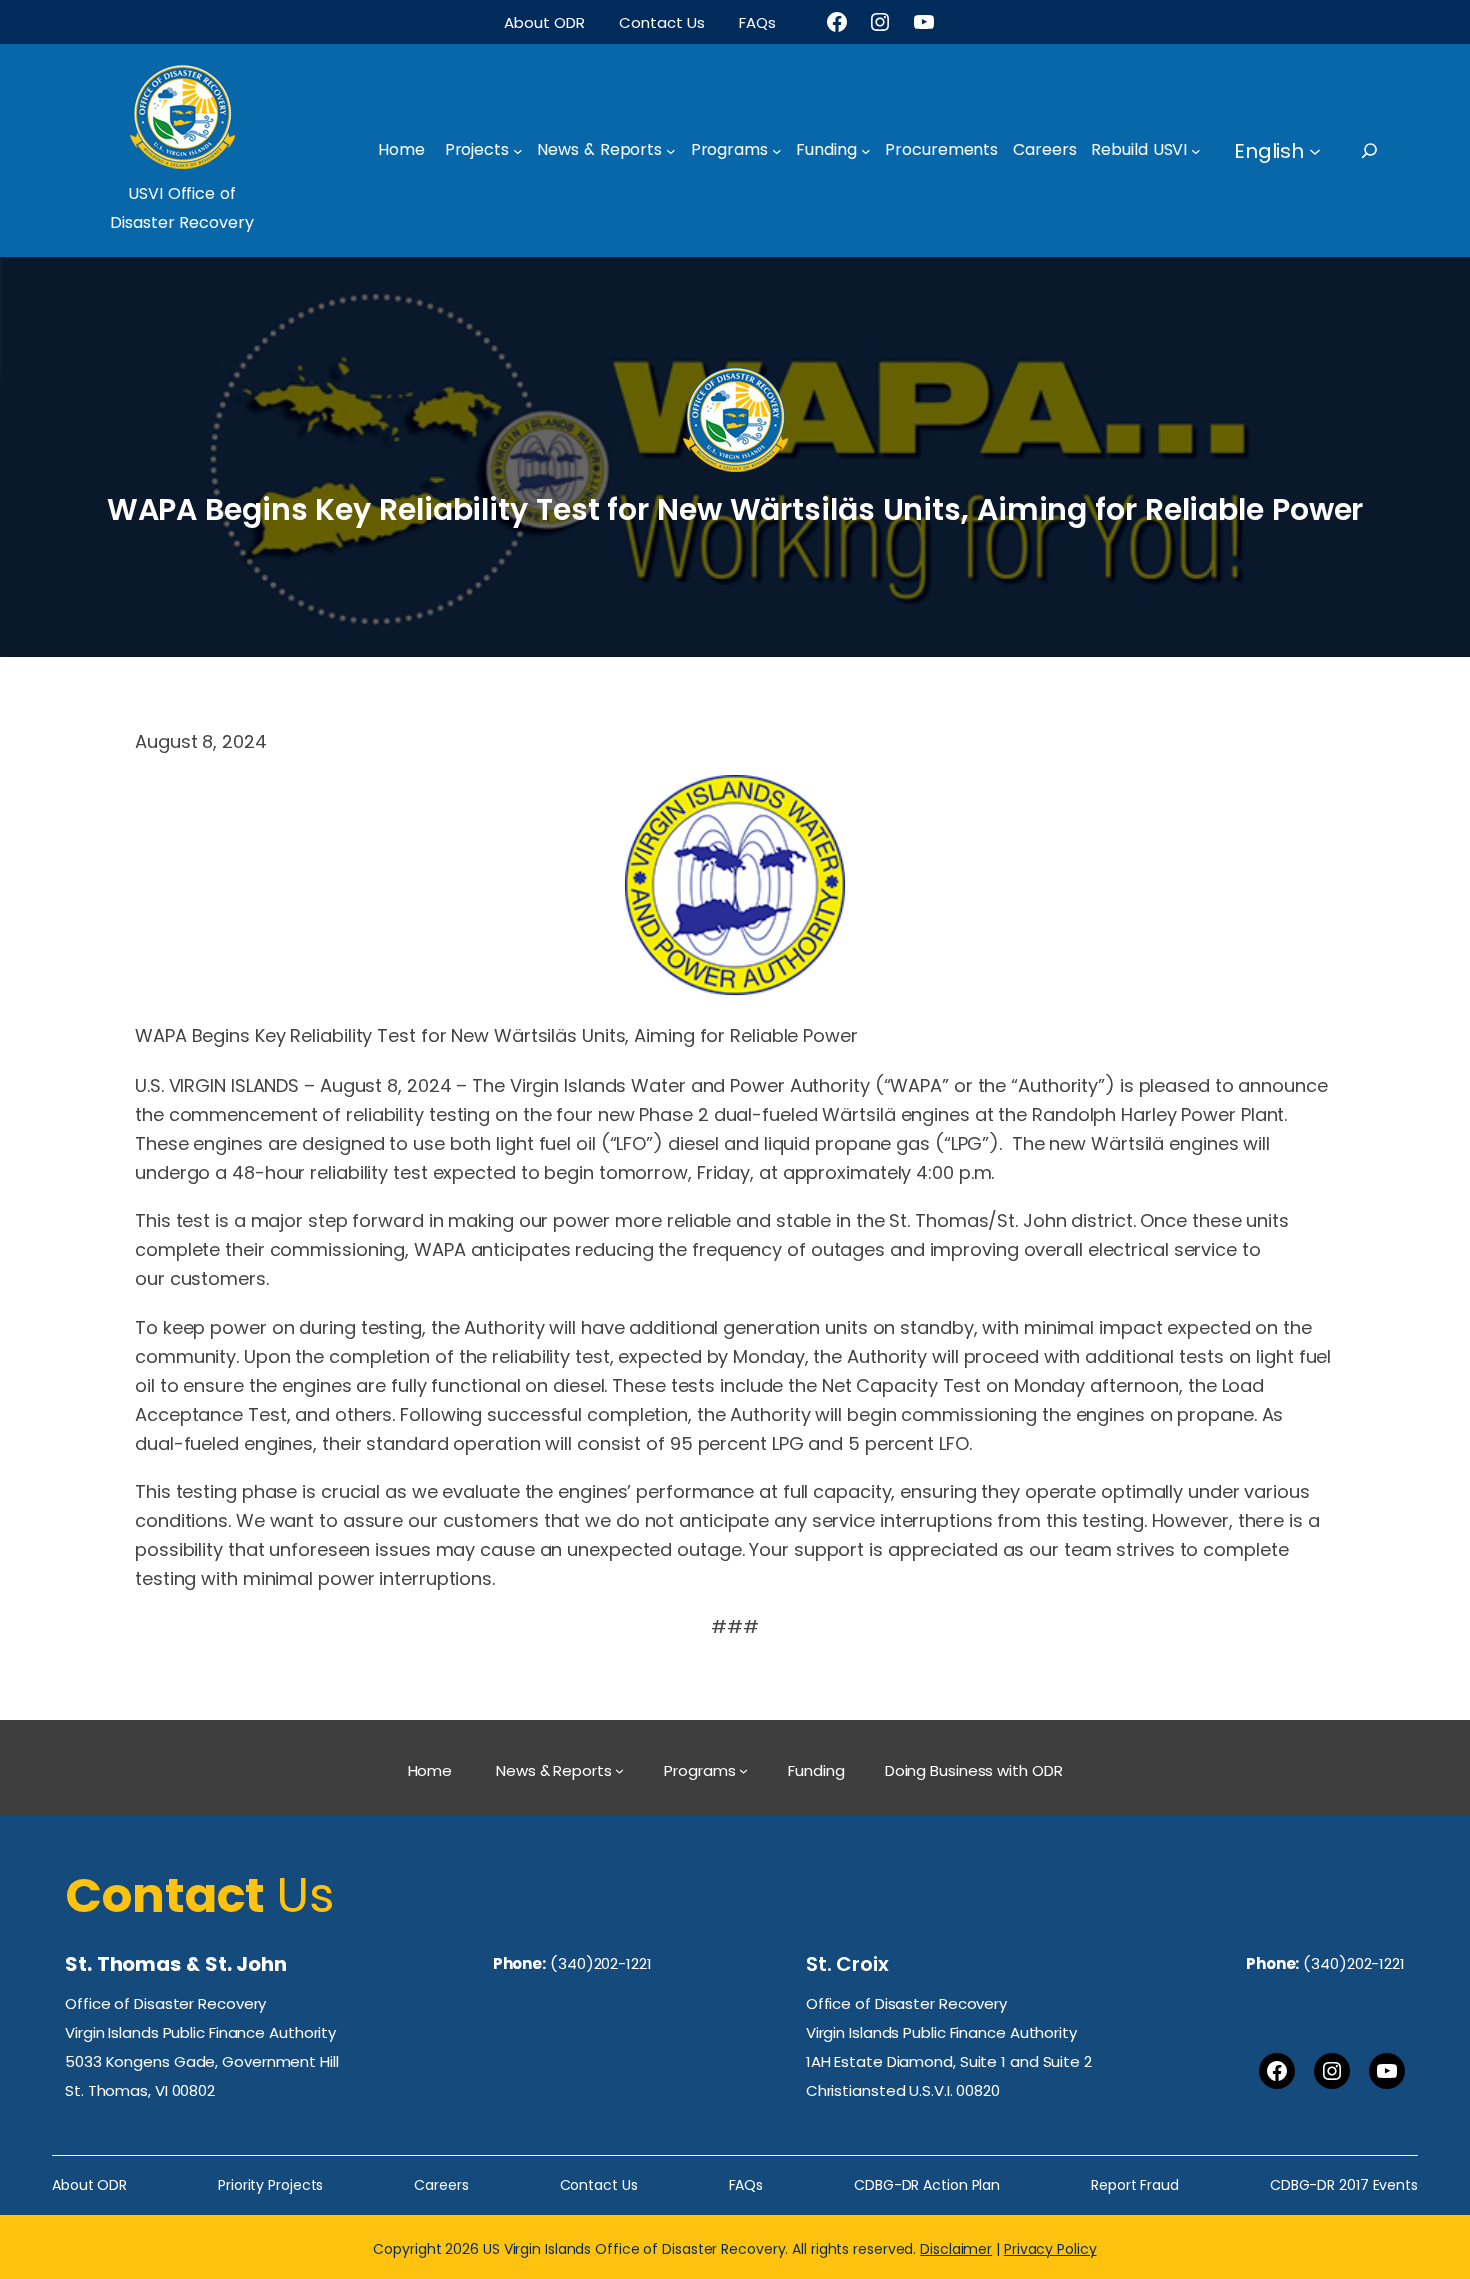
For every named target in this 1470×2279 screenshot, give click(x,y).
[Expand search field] (1387, 150)
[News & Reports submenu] (671, 151)
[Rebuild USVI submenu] (1196, 151)
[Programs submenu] (777, 151)
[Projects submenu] (518, 151)
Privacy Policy (1050, 2249)
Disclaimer (956, 2249)
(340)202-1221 (601, 1963)
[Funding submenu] (866, 151)
